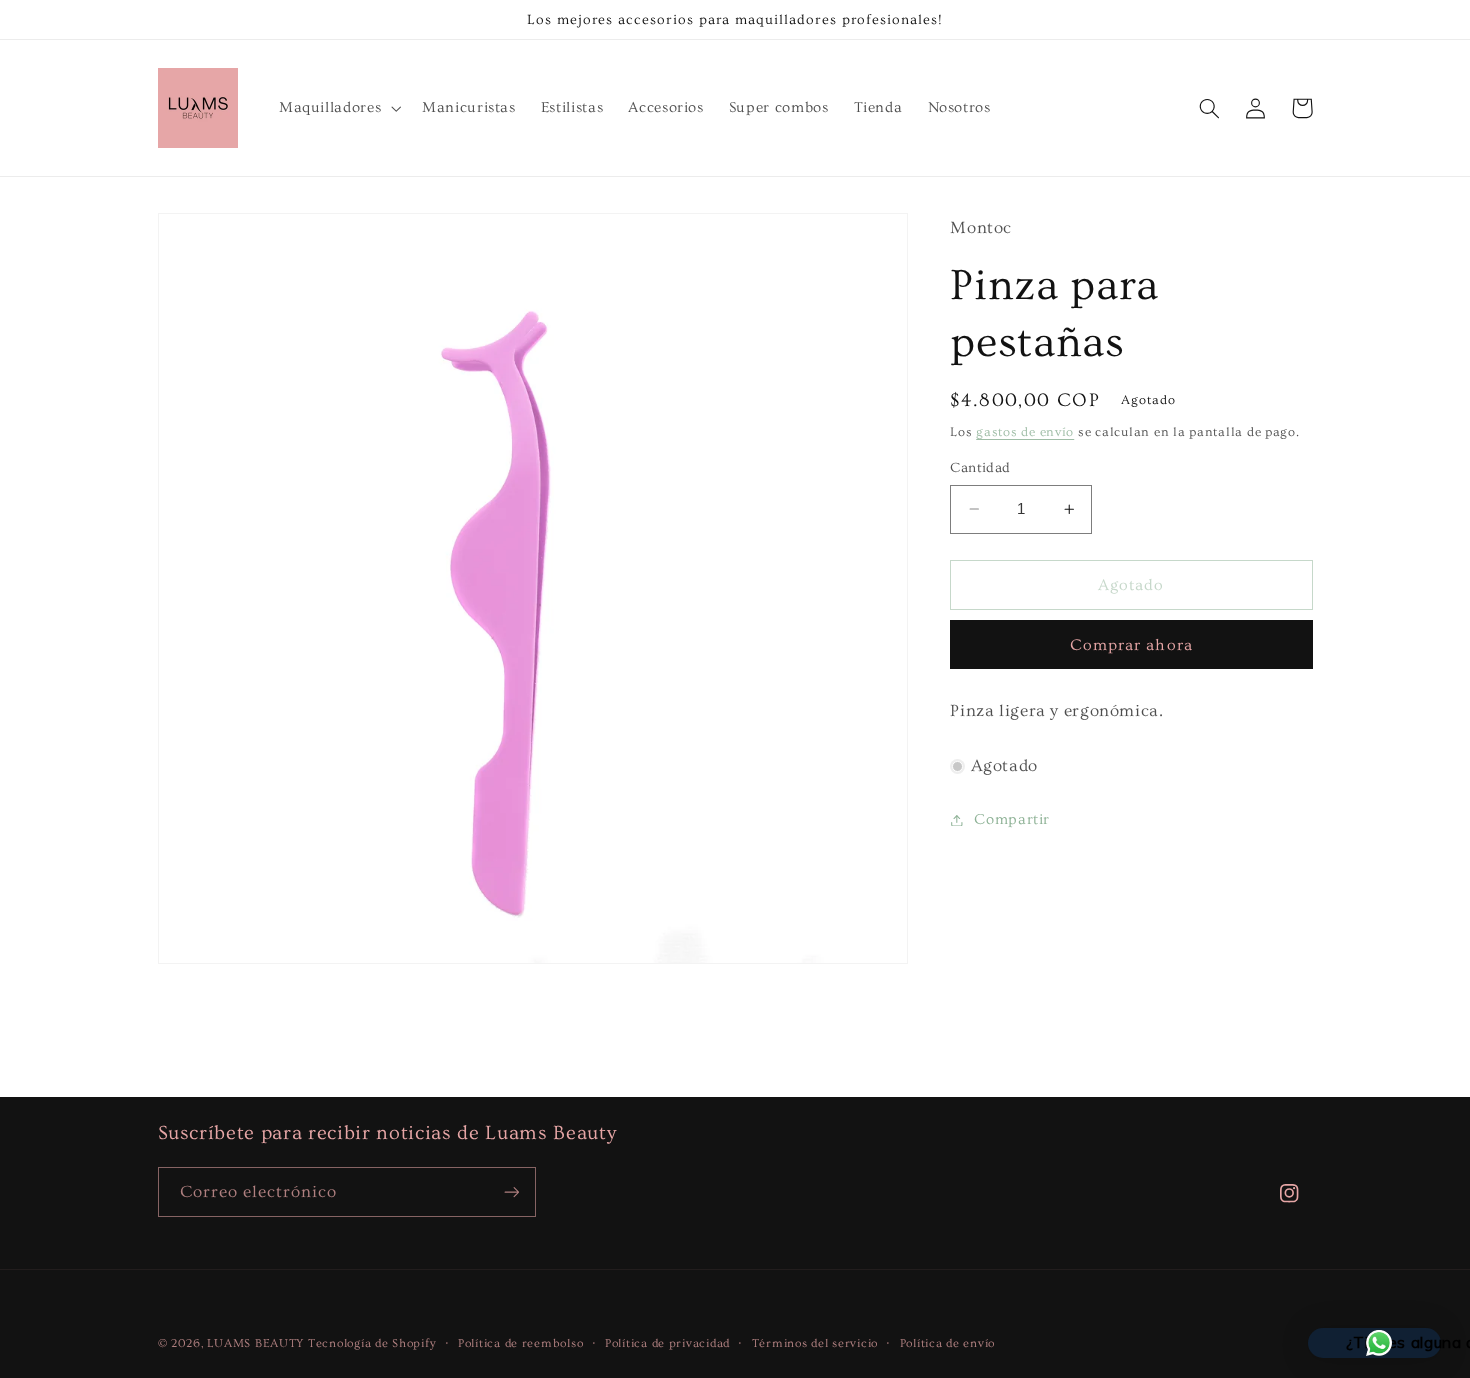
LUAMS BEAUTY (255, 1343)
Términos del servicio (815, 1343)
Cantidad (980, 468)
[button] (337, 108)
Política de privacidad (667, 1343)
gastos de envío (1025, 432)
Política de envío (948, 1343)
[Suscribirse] (511, 1191)
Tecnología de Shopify (372, 1343)
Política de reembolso (520, 1343)
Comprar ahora (1131, 645)
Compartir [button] (1012, 819)
